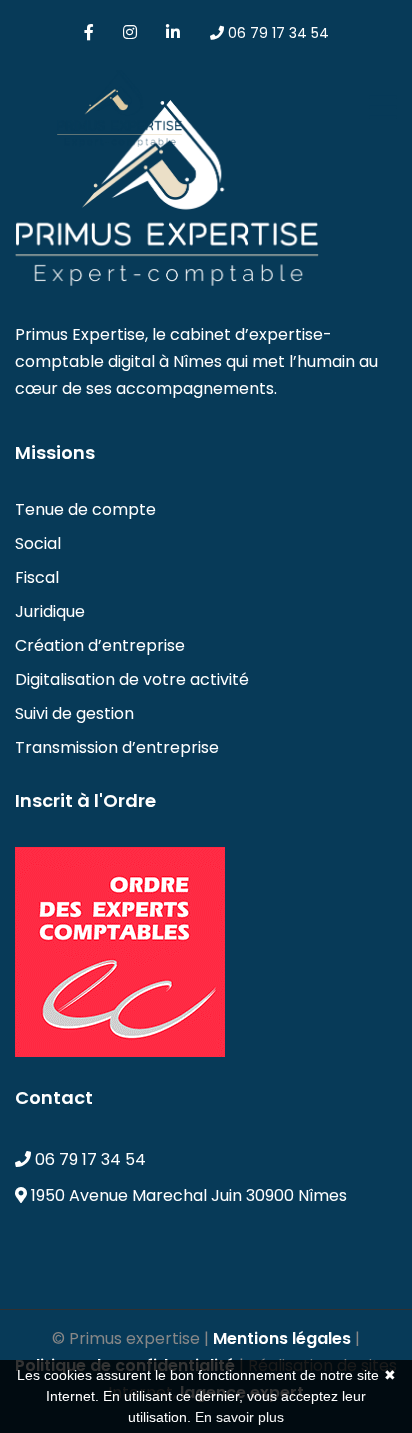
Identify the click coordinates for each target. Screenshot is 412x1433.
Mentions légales (282, 1338)
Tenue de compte (85, 509)
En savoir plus (239, 1417)
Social (38, 543)
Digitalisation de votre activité (132, 679)
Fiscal (37, 577)
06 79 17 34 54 (276, 33)
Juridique (50, 611)
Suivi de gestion (74, 713)
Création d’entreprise (100, 645)
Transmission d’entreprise (117, 747)
